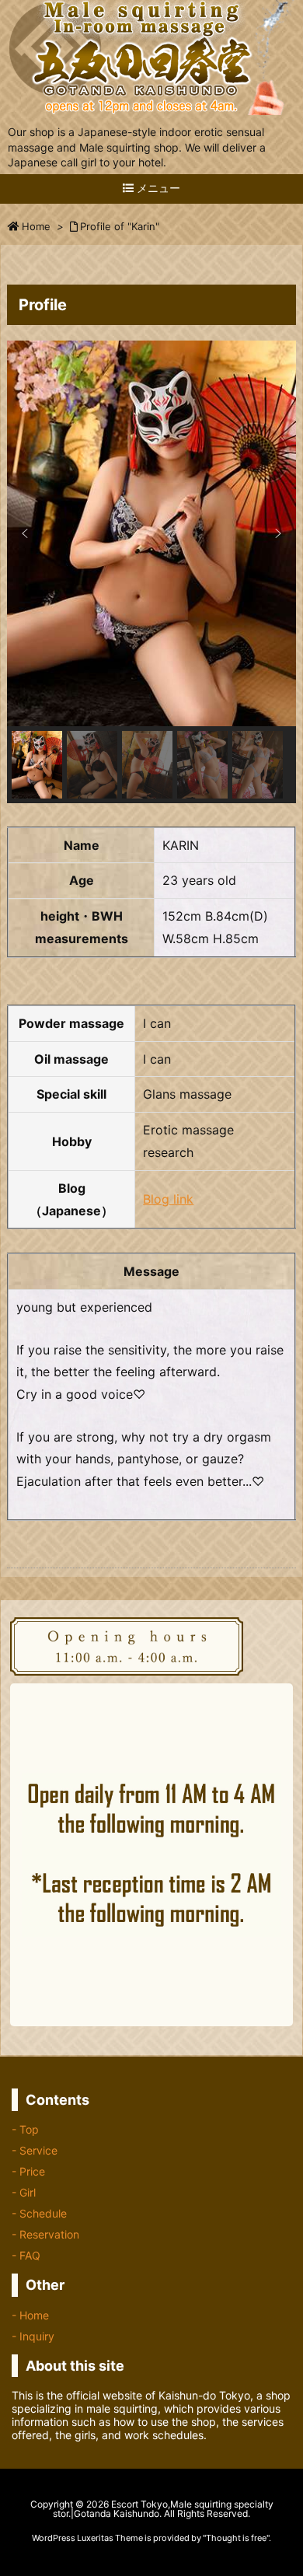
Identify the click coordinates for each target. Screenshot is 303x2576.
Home (36, 226)
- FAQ (26, 2255)
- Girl (24, 2192)
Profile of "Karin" (120, 226)
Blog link (168, 1199)
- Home (30, 2315)
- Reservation (45, 2234)
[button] (25, 533)
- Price (28, 2171)
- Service (35, 2150)
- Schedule (39, 2213)
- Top (25, 2129)
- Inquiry (33, 2336)
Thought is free (236, 2538)
